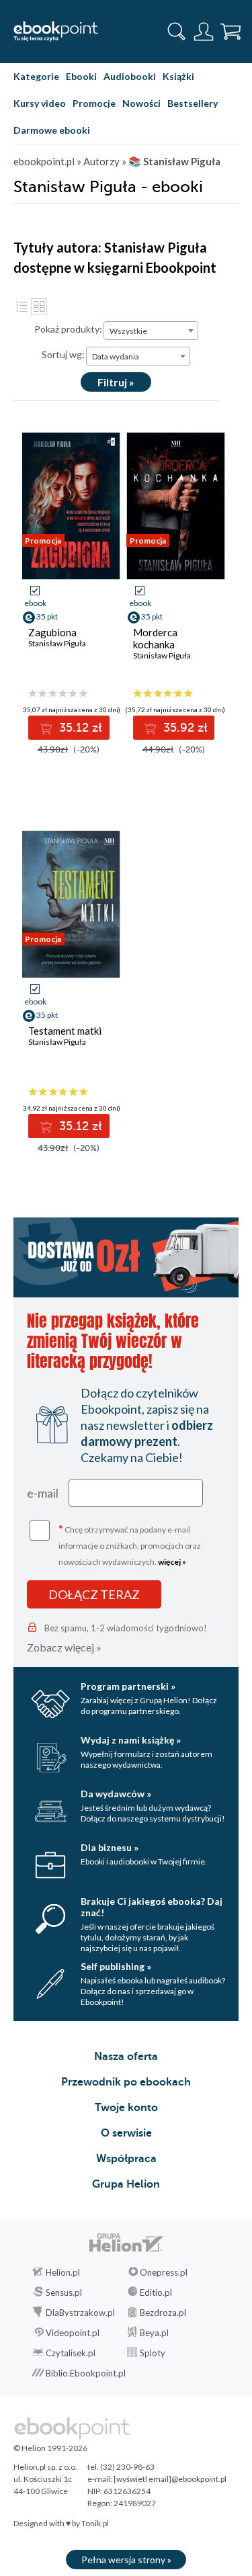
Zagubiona (52, 632)
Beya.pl (154, 2333)
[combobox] (151, 331)
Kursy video (40, 103)
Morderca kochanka (155, 638)
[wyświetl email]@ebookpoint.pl (170, 2479)
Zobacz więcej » (64, 1647)
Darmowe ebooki (52, 130)
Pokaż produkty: (68, 329)
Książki (178, 76)
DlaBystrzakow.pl (80, 2313)
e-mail (43, 1493)
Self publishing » (116, 1966)
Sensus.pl (64, 2292)
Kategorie (36, 76)
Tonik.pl (95, 2523)
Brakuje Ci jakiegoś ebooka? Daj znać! (152, 1907)
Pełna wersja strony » (126, 2560)
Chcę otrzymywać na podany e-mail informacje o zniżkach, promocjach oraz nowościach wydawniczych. (130, 1544)
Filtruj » (116, 382)
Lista (22, 306)
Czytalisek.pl (71, 2353)
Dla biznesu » (110, 1847)
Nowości (141, 103)
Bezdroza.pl (163, 2313)
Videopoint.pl (73, 2333)
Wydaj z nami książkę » (131, 1740)
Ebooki (81, 76)
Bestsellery (193, 103)
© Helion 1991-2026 (50, 2448)
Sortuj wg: (63, 354)
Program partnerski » (128, 1686)
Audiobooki (130, 76)
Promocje (94, 103)
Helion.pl (63, 2272)
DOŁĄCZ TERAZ (94, 1594)
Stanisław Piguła (57, 643)
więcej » (172, 1562)
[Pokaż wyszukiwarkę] (177, 32)
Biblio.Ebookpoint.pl (86, 2373)
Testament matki (65, 1031)
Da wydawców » (116, 1794)
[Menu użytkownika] (204, 32)
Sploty (153, 2353)
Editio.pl (156, 2292)
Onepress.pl (164, 2272)
